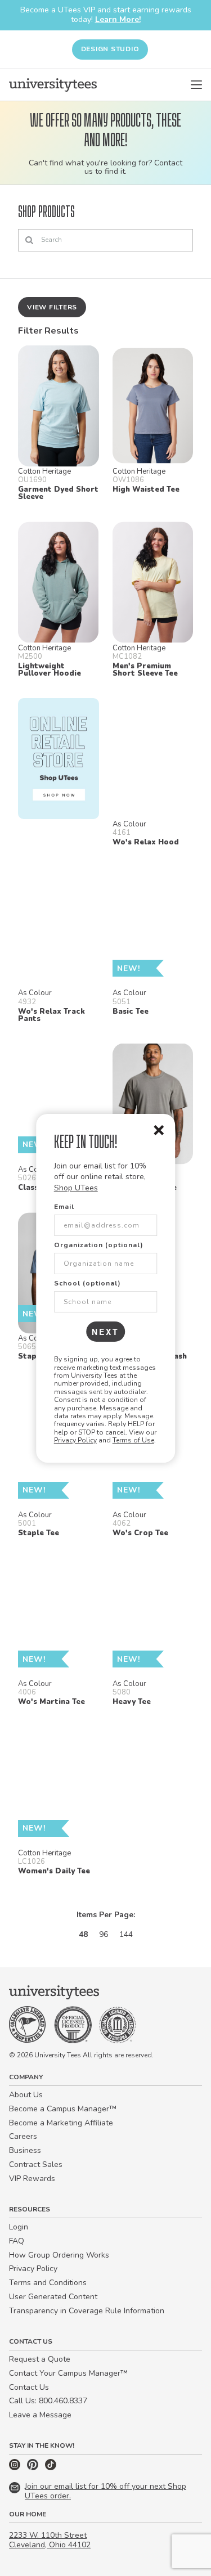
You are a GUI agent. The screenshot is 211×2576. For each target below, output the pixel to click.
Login (19, 2227)
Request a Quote (40, 2359)
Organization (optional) (99, 1245)
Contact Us (29, 2387)
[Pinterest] (34, 2468)
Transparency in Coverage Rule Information (87, 2311)
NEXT (105, 1332)
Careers (23, 2136)
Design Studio (110, 49)
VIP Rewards (32, 2179)
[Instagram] (16, 2468)
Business (25, 2150)
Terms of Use (133, 1440)
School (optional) (87, 1283)
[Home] (53, 85)
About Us (26, 2095)
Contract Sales (36, 2164)
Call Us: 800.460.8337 (48, 2401)
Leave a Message (40, 2415)
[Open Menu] (196, 85)
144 (126, 1934)
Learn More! (118, 19)
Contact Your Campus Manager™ (68, 2373)
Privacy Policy (75, 1440)
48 (83, 1934)
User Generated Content (53, 2297)
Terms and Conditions (48, 2283)
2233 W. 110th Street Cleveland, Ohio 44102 (50, 2540)
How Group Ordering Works (59, 2255)
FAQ (17, 2241)
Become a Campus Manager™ (63, 2109)
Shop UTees (76, 1188)
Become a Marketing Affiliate (61, 2123)
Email (64, 1207)
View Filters (52, 307)
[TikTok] (51, 2468)
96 (104, 1934)
